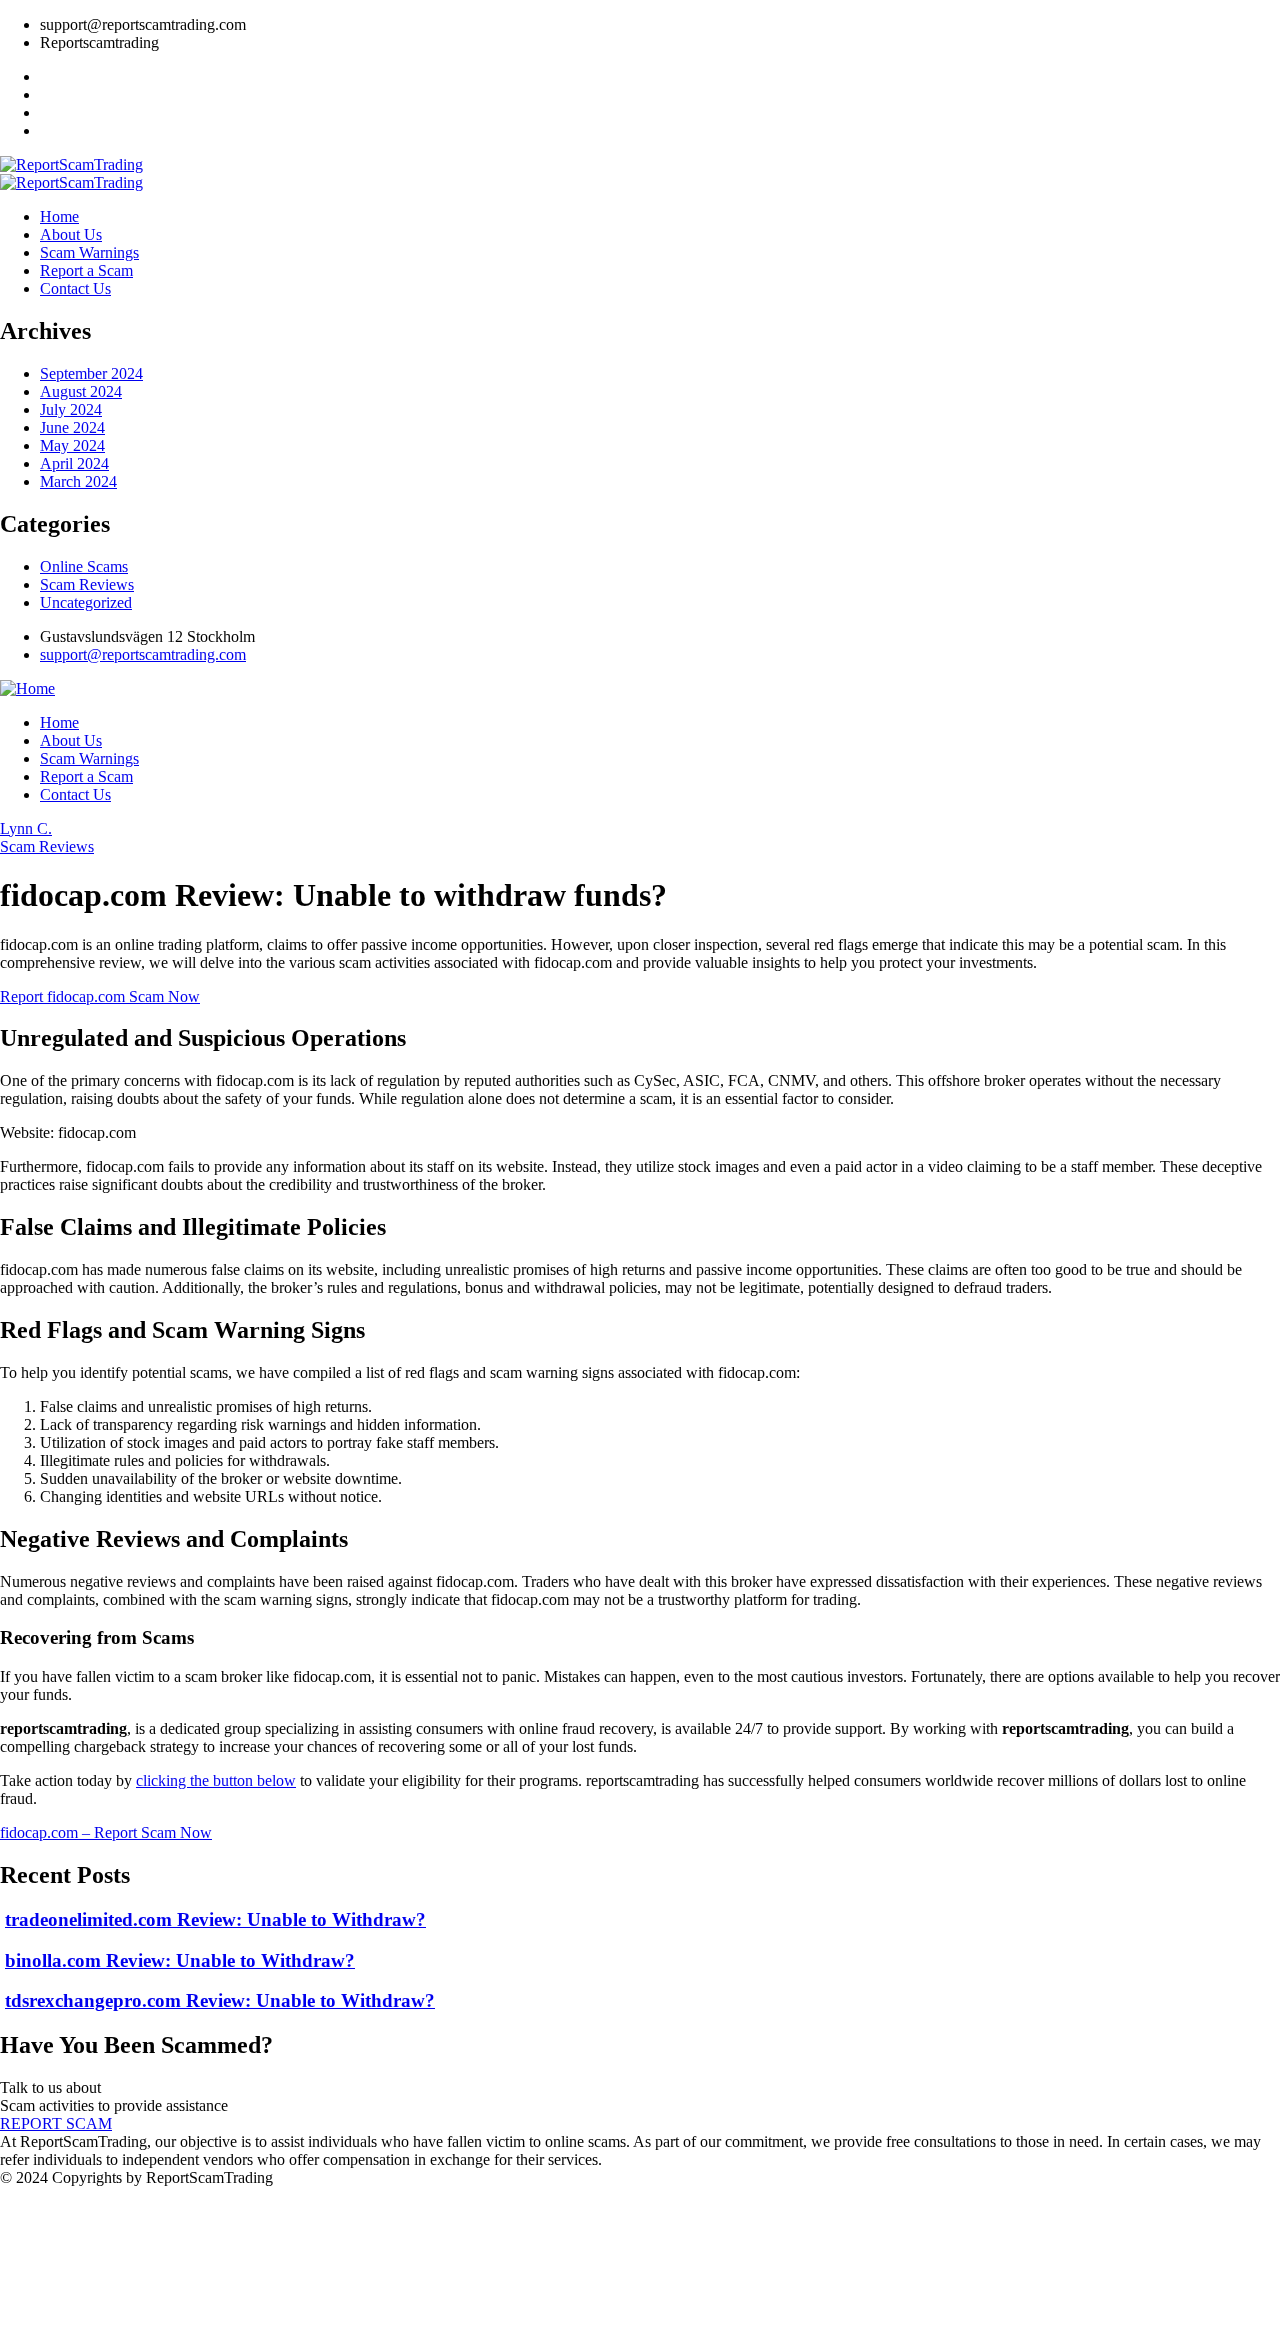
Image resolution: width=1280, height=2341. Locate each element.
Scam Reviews (87, 584)
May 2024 (72, 445)
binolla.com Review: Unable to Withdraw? (180, 1960)
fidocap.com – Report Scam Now (106, 1832)
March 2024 (78, 481)
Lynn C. (26, 828)
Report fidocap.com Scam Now (100, 996)
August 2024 (81, 391)
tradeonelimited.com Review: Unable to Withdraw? (215, 1919)
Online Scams (84, 566)
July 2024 (71, 409)
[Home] (27, 688)
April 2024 (74, 463)
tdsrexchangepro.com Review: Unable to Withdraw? (220, 2000)
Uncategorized (86, 602)
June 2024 (72, 427)
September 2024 (91, 373)
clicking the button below (216, 1780)
